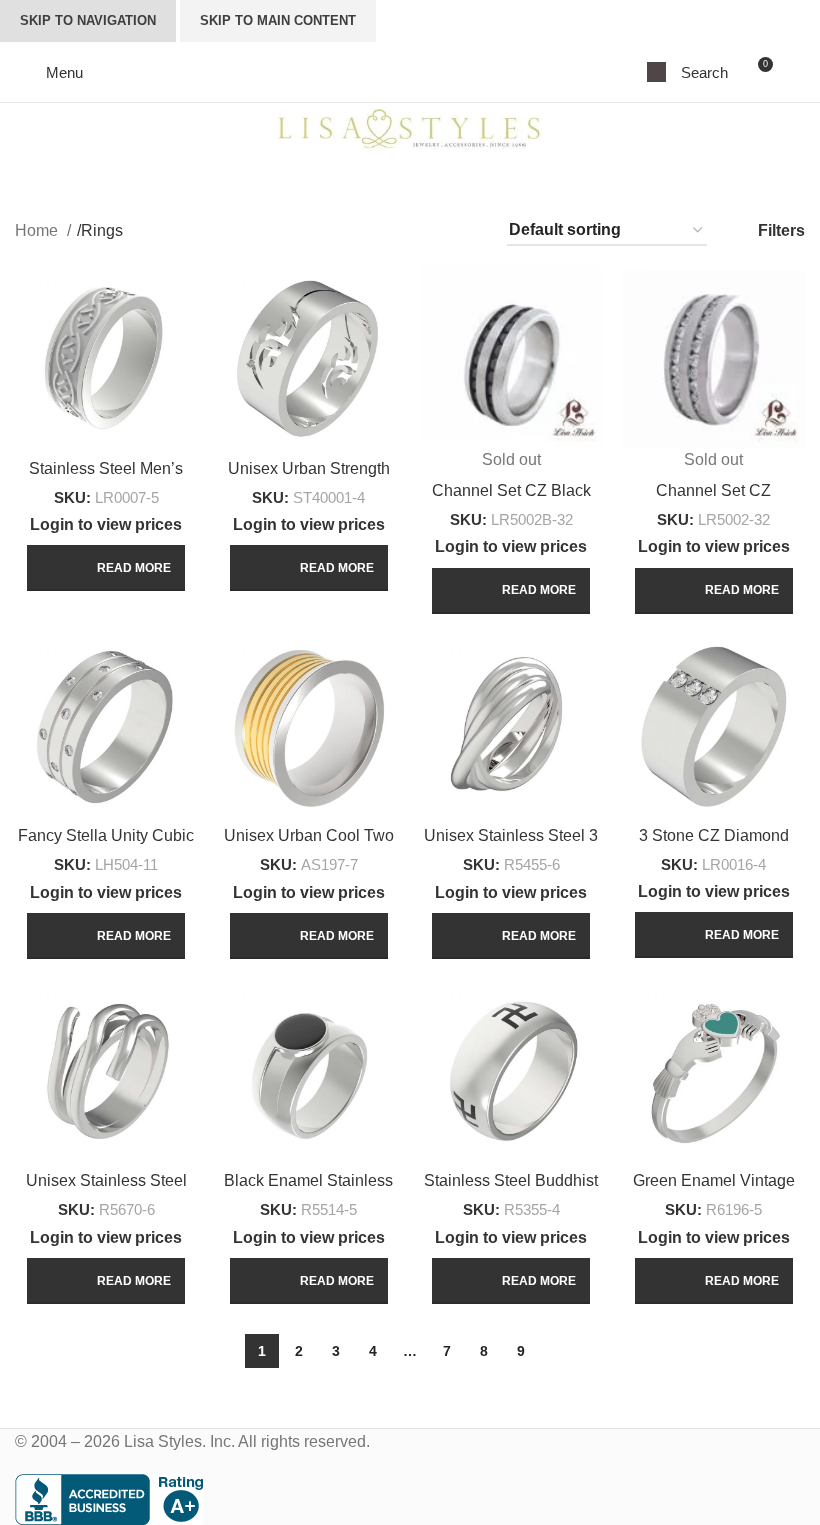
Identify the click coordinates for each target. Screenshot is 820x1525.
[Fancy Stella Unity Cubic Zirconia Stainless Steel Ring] (106, 725)
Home (38, 230)
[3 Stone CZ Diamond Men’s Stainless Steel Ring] (714, 725)
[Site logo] (410, 127)
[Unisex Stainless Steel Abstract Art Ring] (106, 1070)
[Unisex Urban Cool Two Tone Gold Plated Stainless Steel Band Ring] (309, 725)
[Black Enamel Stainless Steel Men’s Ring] (309, 1070)
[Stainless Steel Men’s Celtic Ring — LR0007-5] (106, 357)
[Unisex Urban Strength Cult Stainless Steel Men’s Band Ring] (309, 357)
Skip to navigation (88, 20)
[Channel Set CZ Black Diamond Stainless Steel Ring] (511, 357)
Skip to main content (278, 20)
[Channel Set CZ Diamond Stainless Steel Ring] (714, 357)
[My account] (797, 72)
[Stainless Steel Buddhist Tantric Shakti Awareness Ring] (511, 1070)
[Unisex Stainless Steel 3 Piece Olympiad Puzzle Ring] (511, 725)
